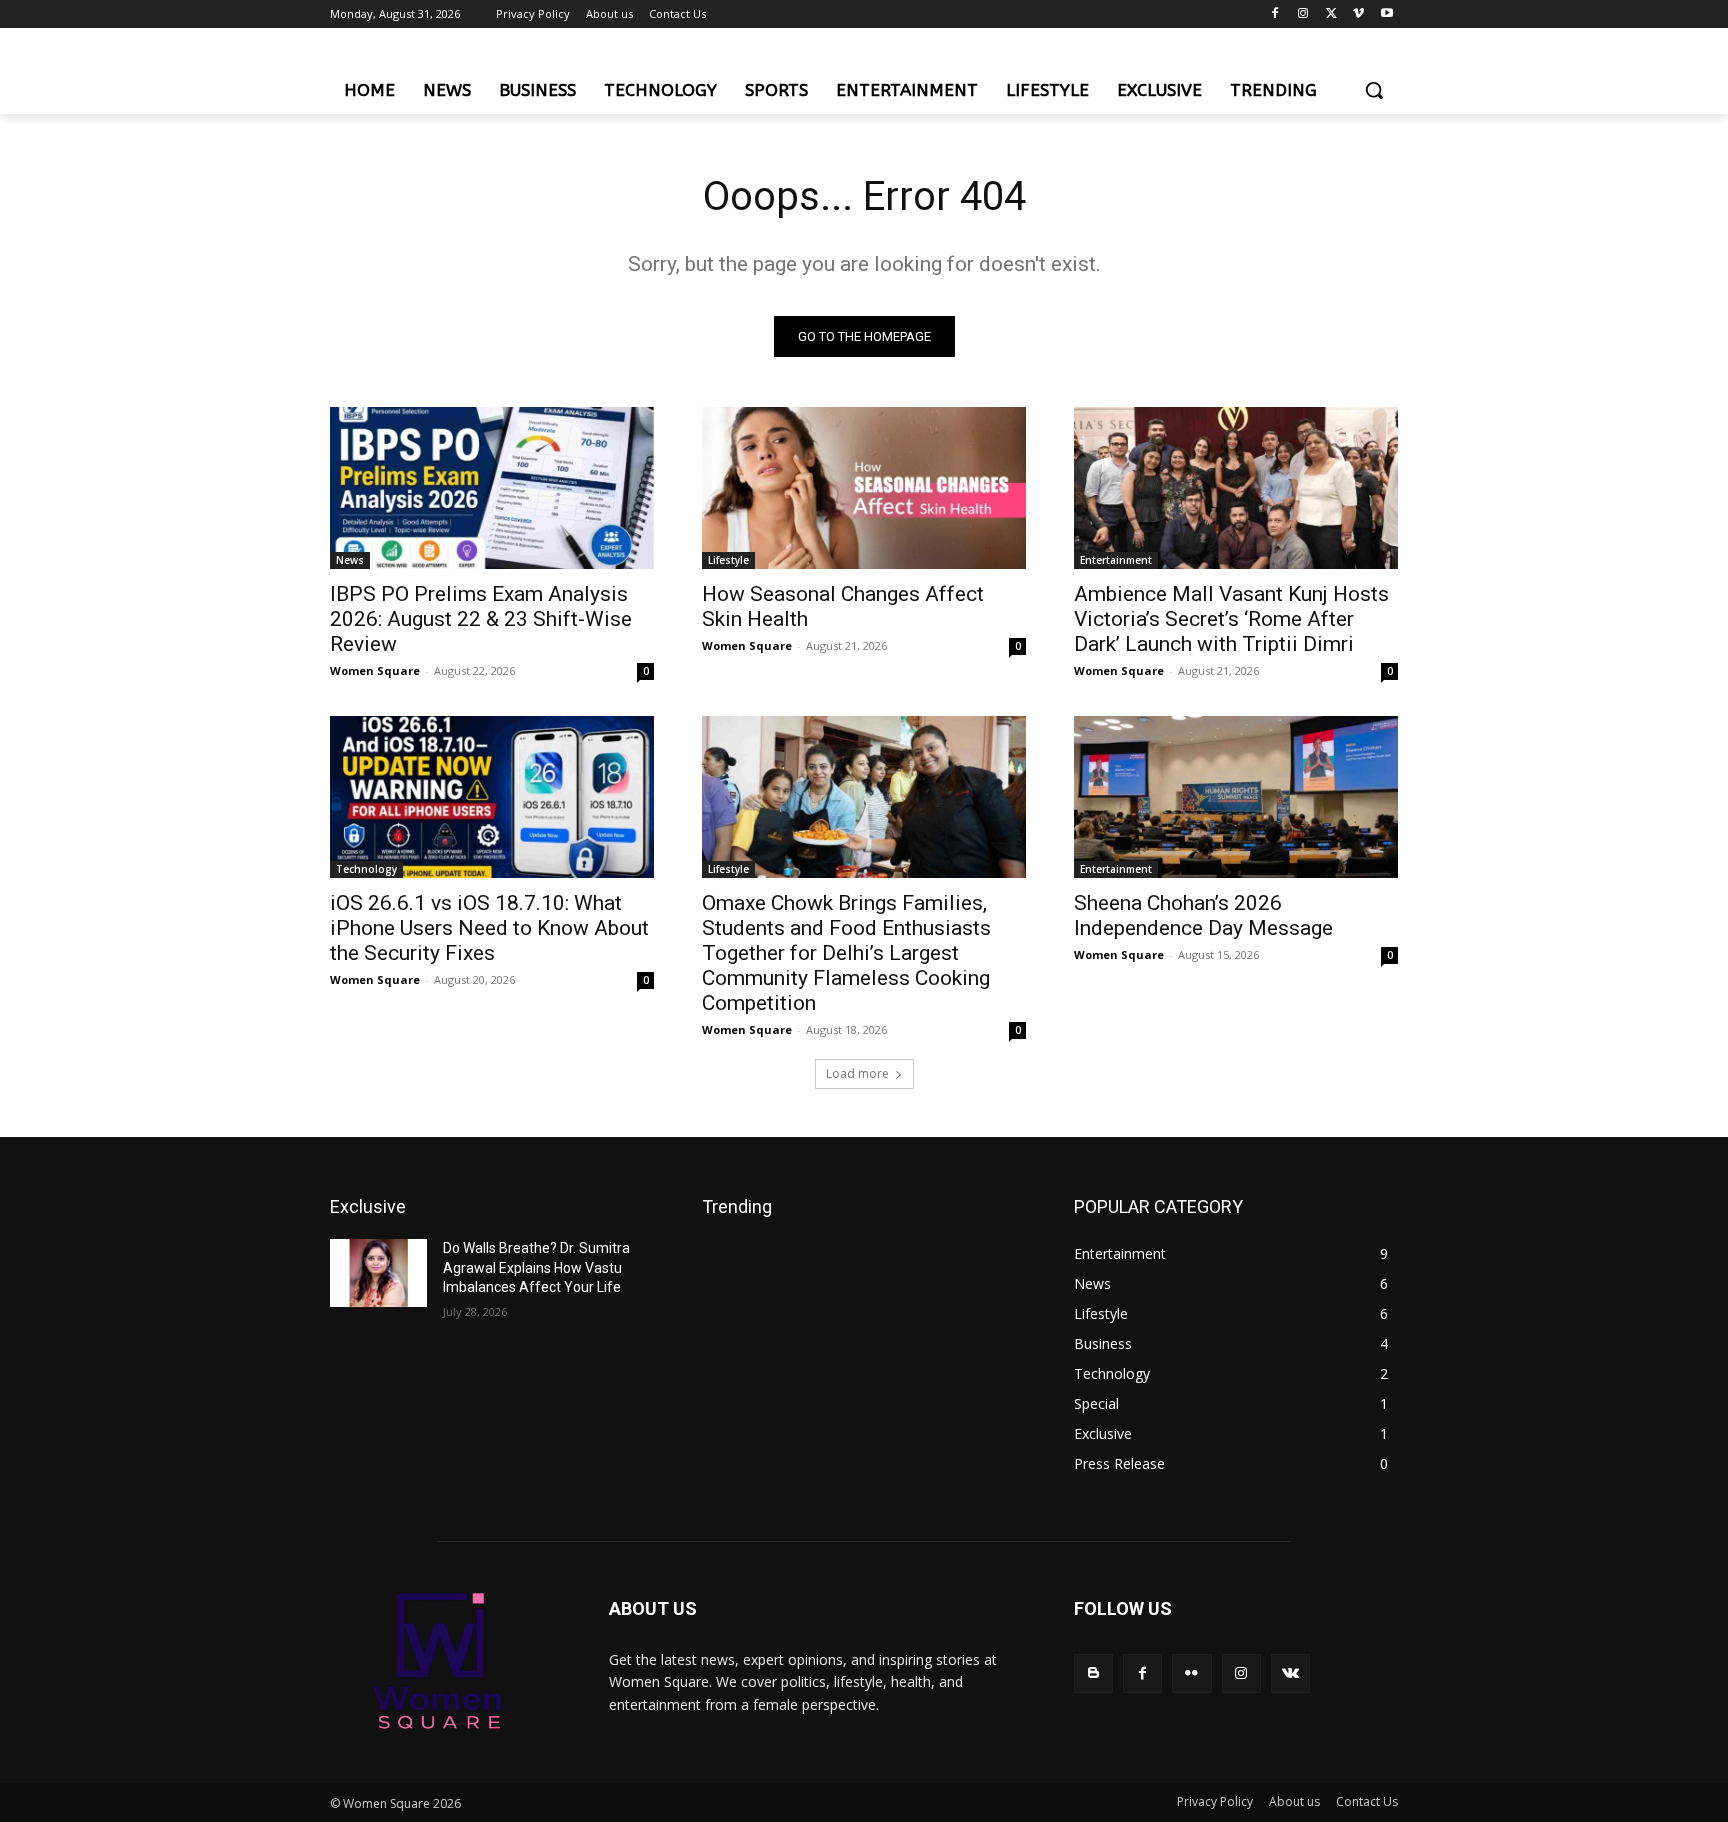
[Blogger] (1093, 1673)
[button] (1374, 90)
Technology (366, 869)
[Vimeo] (1358, 14)
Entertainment (1116, 560)
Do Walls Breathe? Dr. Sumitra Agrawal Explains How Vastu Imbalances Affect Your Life (536, 1267)
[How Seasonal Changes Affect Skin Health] (864, 488)
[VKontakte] (1290, 1673)
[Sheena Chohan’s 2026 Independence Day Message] (1236, 797)
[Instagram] (1303, 14)
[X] (1331, 14)
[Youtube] (1386, 14)
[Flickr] (1191, 1673)
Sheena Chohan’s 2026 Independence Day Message (1203, 915)
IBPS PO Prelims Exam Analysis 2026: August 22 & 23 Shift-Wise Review (481, 619)
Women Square (375, 670)
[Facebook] (1275, 14)
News (350, 560)
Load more (857, 1073)
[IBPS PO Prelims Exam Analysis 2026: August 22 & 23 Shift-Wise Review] (492, 488)
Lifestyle (728, 560)
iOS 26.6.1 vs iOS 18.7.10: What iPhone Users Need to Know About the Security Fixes (489, 928)
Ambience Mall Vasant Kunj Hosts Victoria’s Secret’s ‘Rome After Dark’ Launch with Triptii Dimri (1231, 619)
